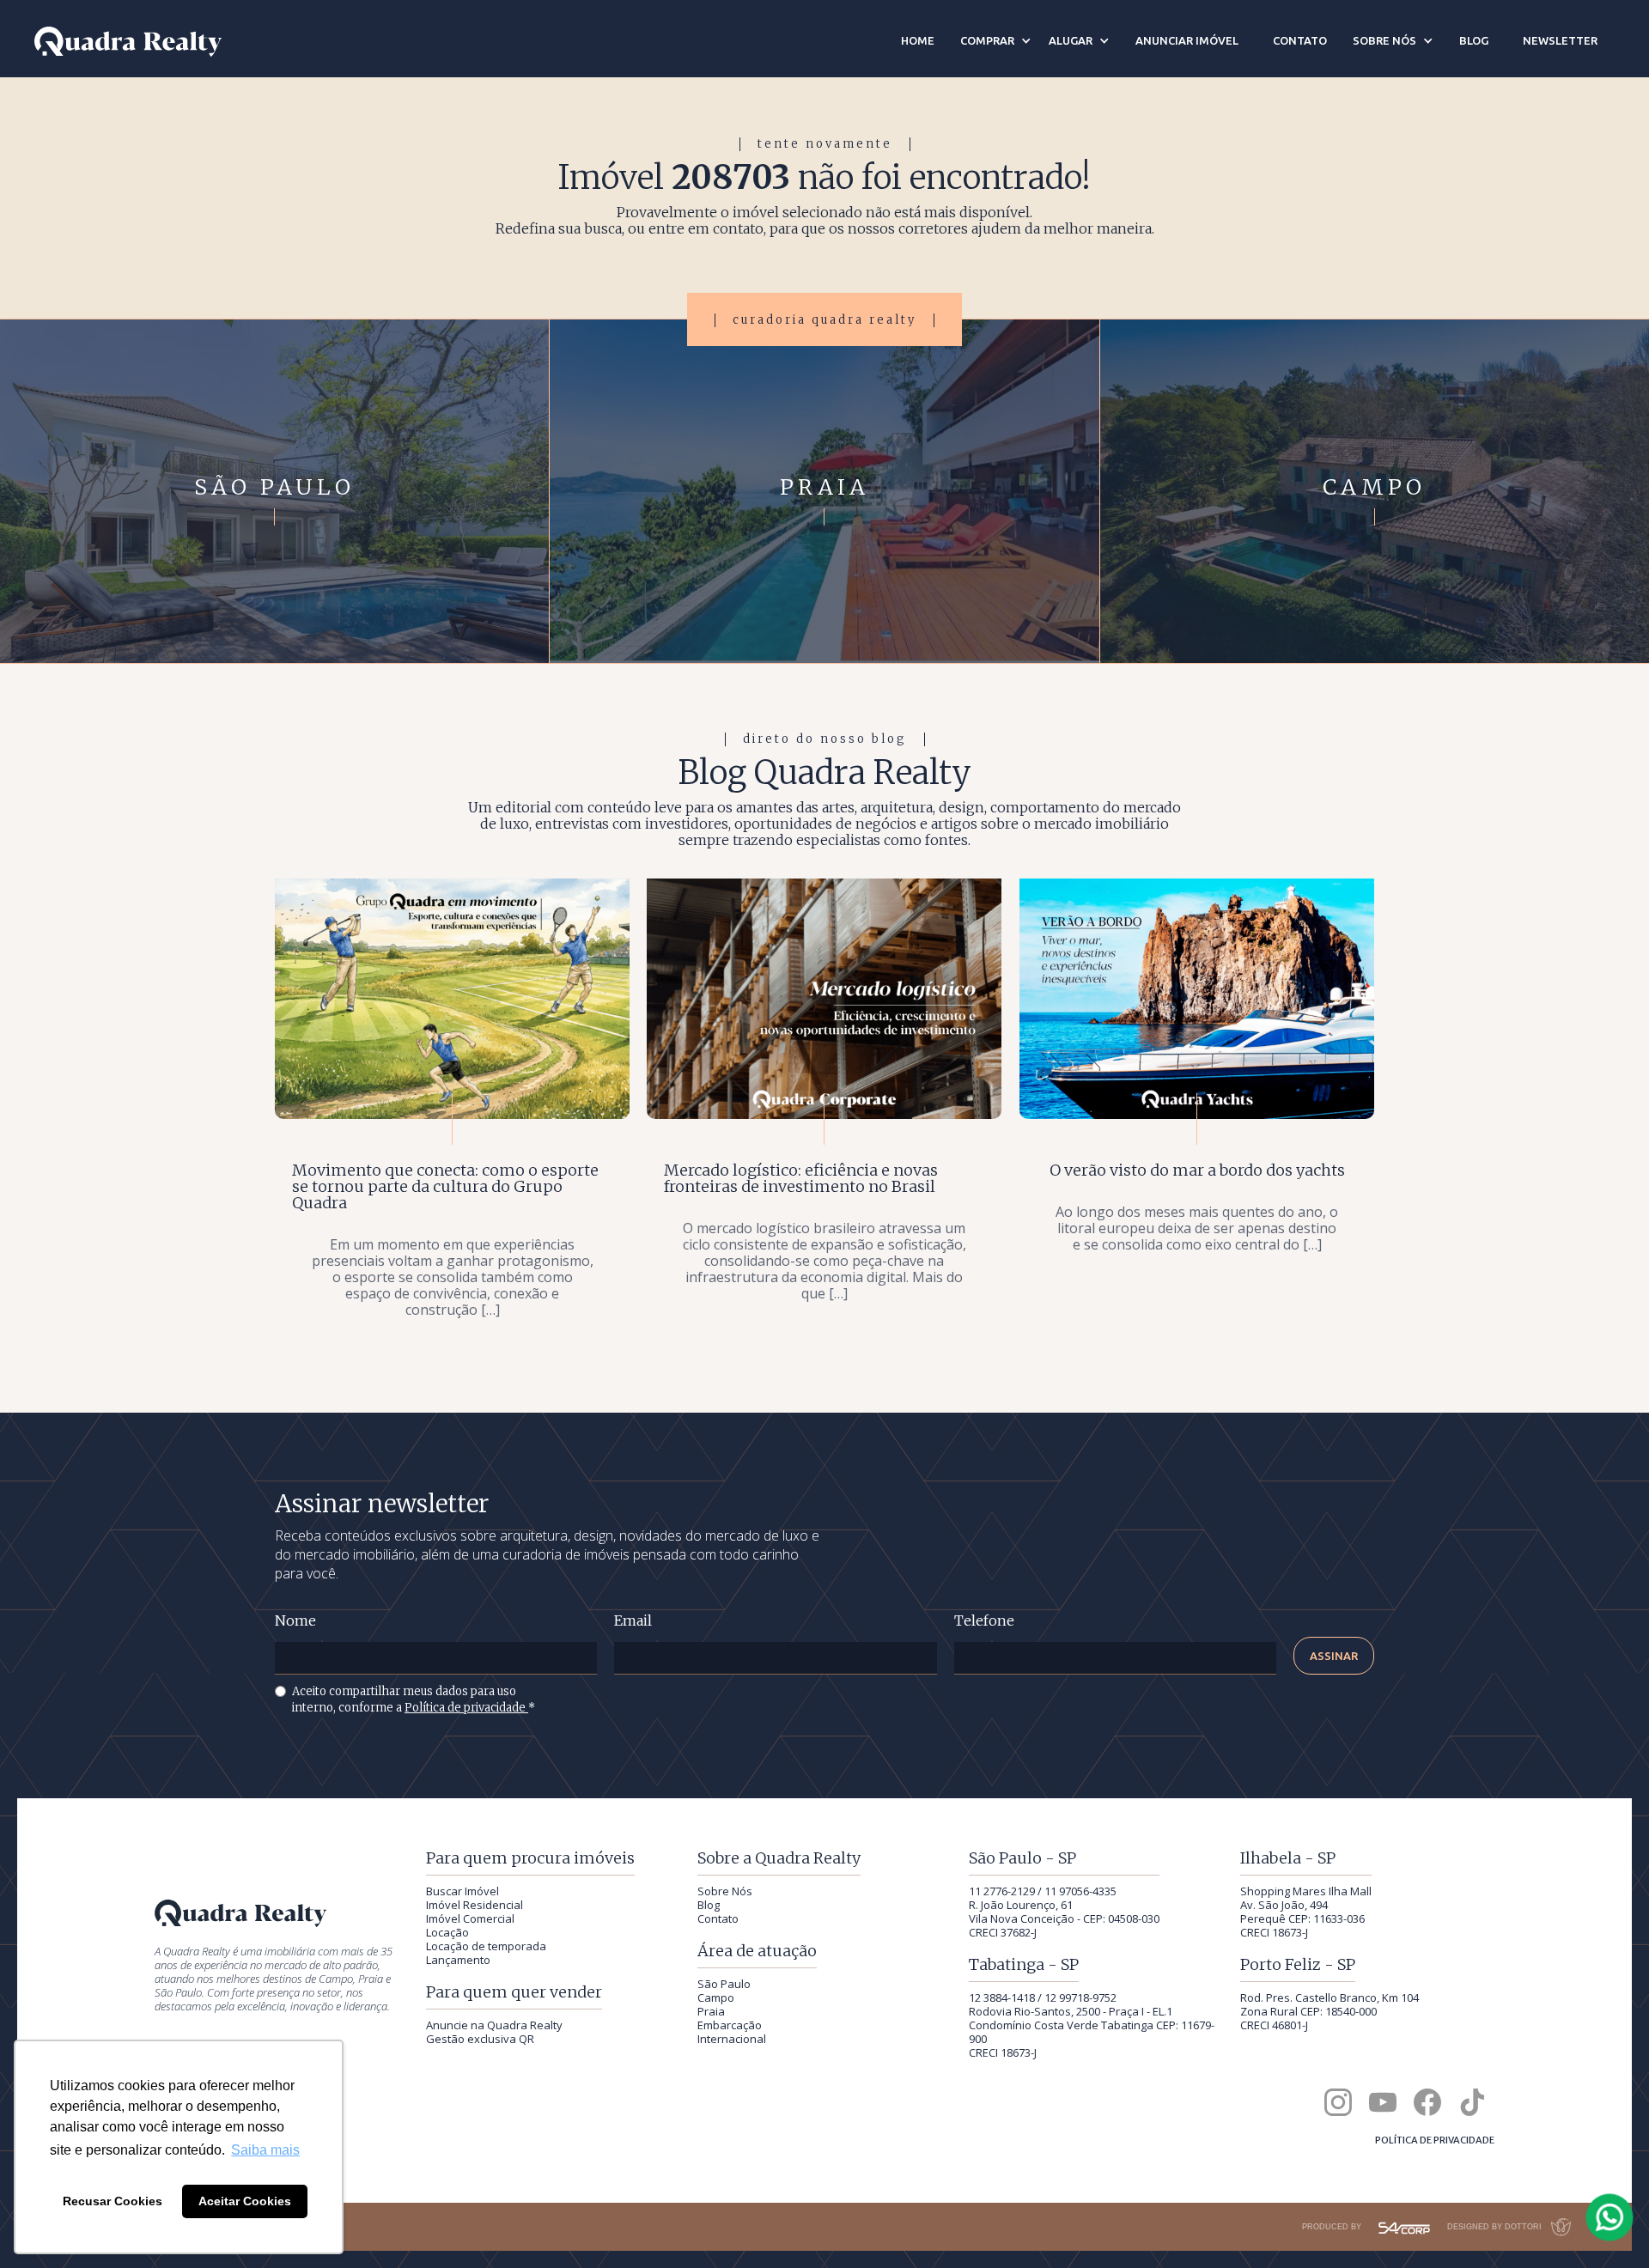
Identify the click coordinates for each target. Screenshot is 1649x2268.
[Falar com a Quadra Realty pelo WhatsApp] (1610, 2217)
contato (1300, 40)
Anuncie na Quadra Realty (494, 2025)
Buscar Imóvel (462, 1891)
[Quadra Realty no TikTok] (1472, 2102)
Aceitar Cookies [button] (245, 2201)
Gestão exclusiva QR (480, 2039)
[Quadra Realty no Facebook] (1427, 2102)
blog (1474, 40)
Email (633, 1621)
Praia (711, 2011)
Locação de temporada (486, 1946)
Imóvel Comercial (470, 1918)
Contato (718, 1918)
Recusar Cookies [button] (113, 2201)
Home (918, 40)
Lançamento (458, 1960)
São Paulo (724, 1984)
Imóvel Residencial (475, 1905)
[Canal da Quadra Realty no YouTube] (1383, 2102)
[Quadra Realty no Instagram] (1338, 2102)
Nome (295, 1621)
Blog (709, 1905)
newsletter (1560, 40)
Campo (716, 1997)
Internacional (732, 2039)
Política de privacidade (466, 1708)
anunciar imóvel (1187, 40)
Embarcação (730, 2025)
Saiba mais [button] (265, 2150)
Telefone (984, 1621)
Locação (447, 1932)
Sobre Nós (725, 1891)
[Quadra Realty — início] (128, 42)
